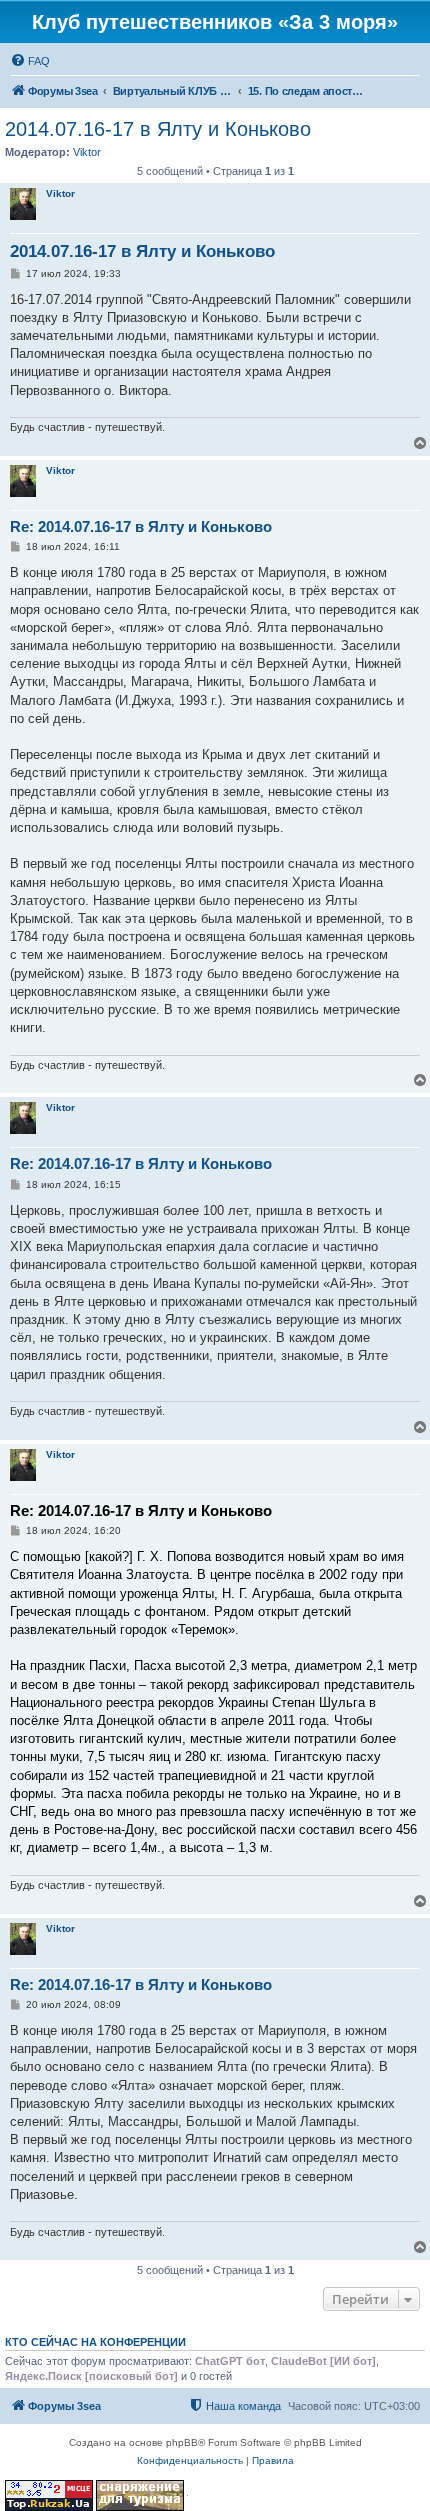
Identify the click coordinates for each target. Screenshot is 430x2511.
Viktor (87, 152)
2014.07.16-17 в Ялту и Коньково (158, 129)
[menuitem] (30, 61)
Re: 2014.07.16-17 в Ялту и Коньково (141, 526)
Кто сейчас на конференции (95, 2342)
